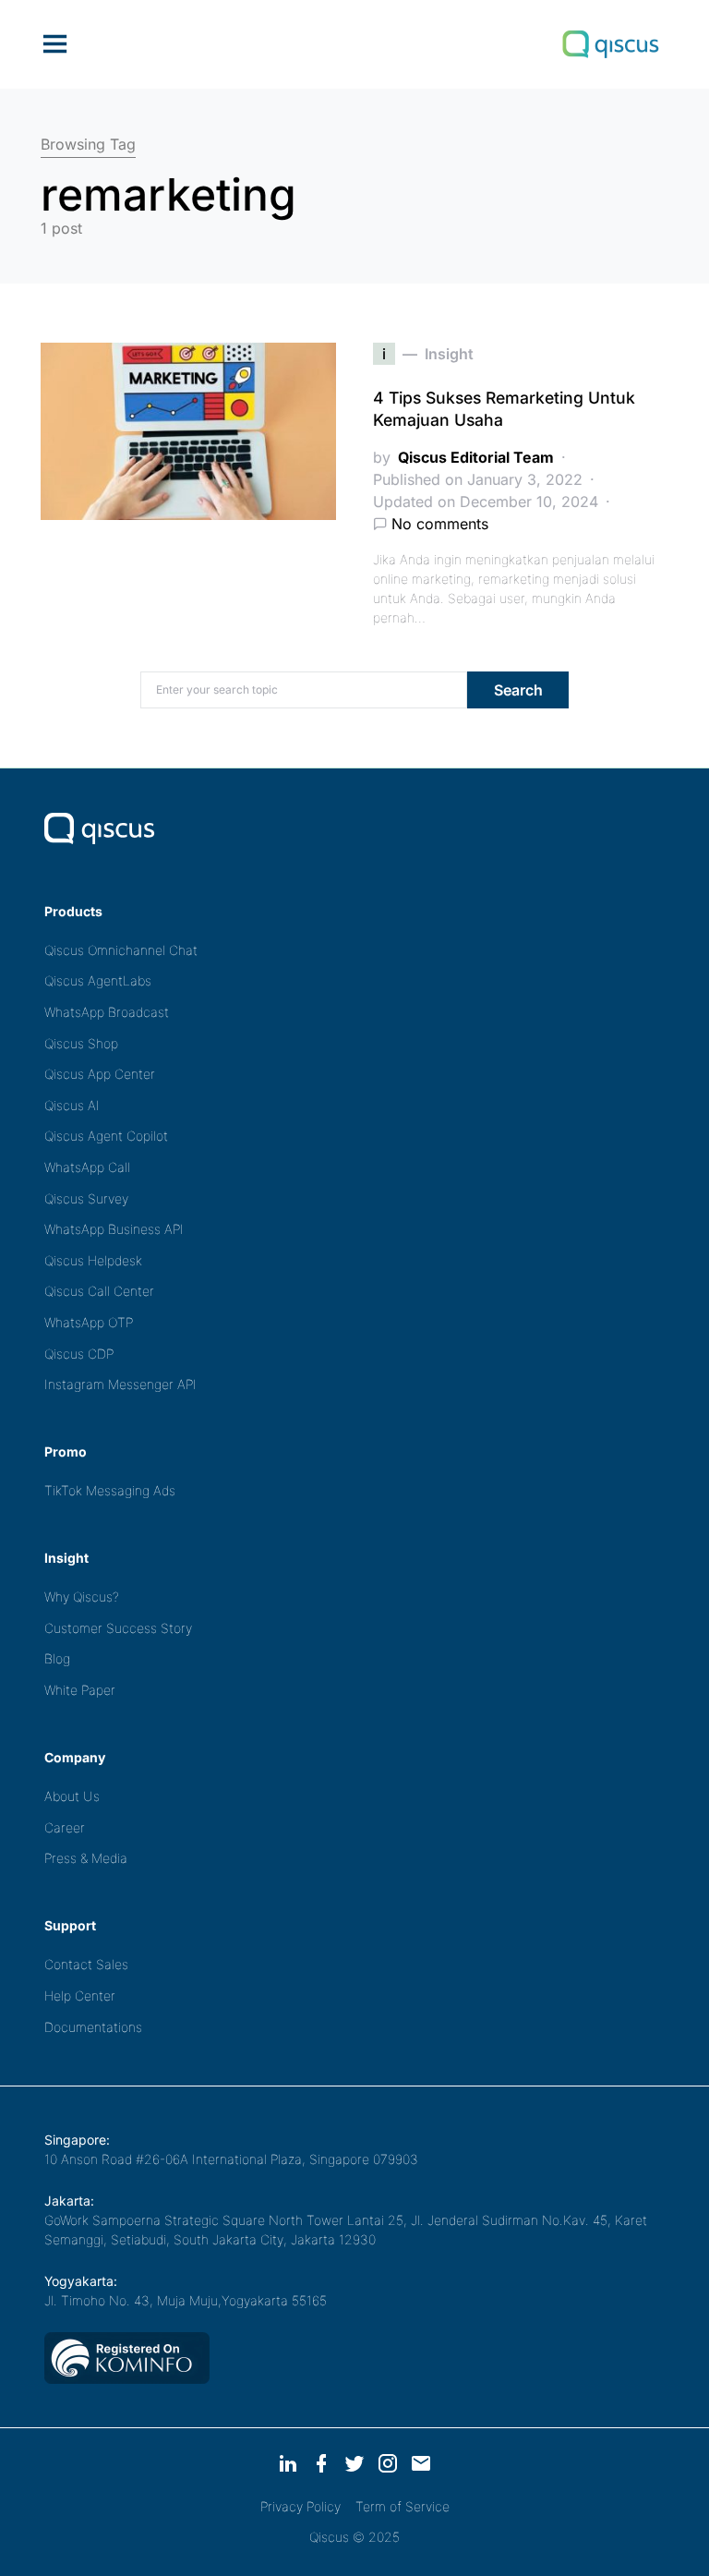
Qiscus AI (72, 1105)
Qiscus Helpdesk (93, 1260)
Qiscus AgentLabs (98, 980)
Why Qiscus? (82, 1596)
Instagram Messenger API (120, 1384)
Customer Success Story (118, 1628)
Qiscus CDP (79, 1354)
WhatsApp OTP (89, 1322)
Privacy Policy (300, 2506)
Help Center (80, 1995)
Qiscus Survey (86, 1198)
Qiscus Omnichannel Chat (121, 950)
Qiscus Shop (81, 1043)
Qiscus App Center (100, 1074)
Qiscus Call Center (99, 1291)
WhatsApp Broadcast (107, 1012)
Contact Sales (86, 1964)
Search (518, 690)
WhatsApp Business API (114, 1229)
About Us (72, 1796)
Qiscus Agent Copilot (106, 1136)
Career (65, 1827)
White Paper (80, 1690)
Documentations (93, 2027)
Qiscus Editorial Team (476, 457)
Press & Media (86, 1858)
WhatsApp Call (87, 1167)
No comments (440, 524)
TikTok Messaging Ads (110, 1490)
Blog (57, 1658)
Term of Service (403, 2506)
